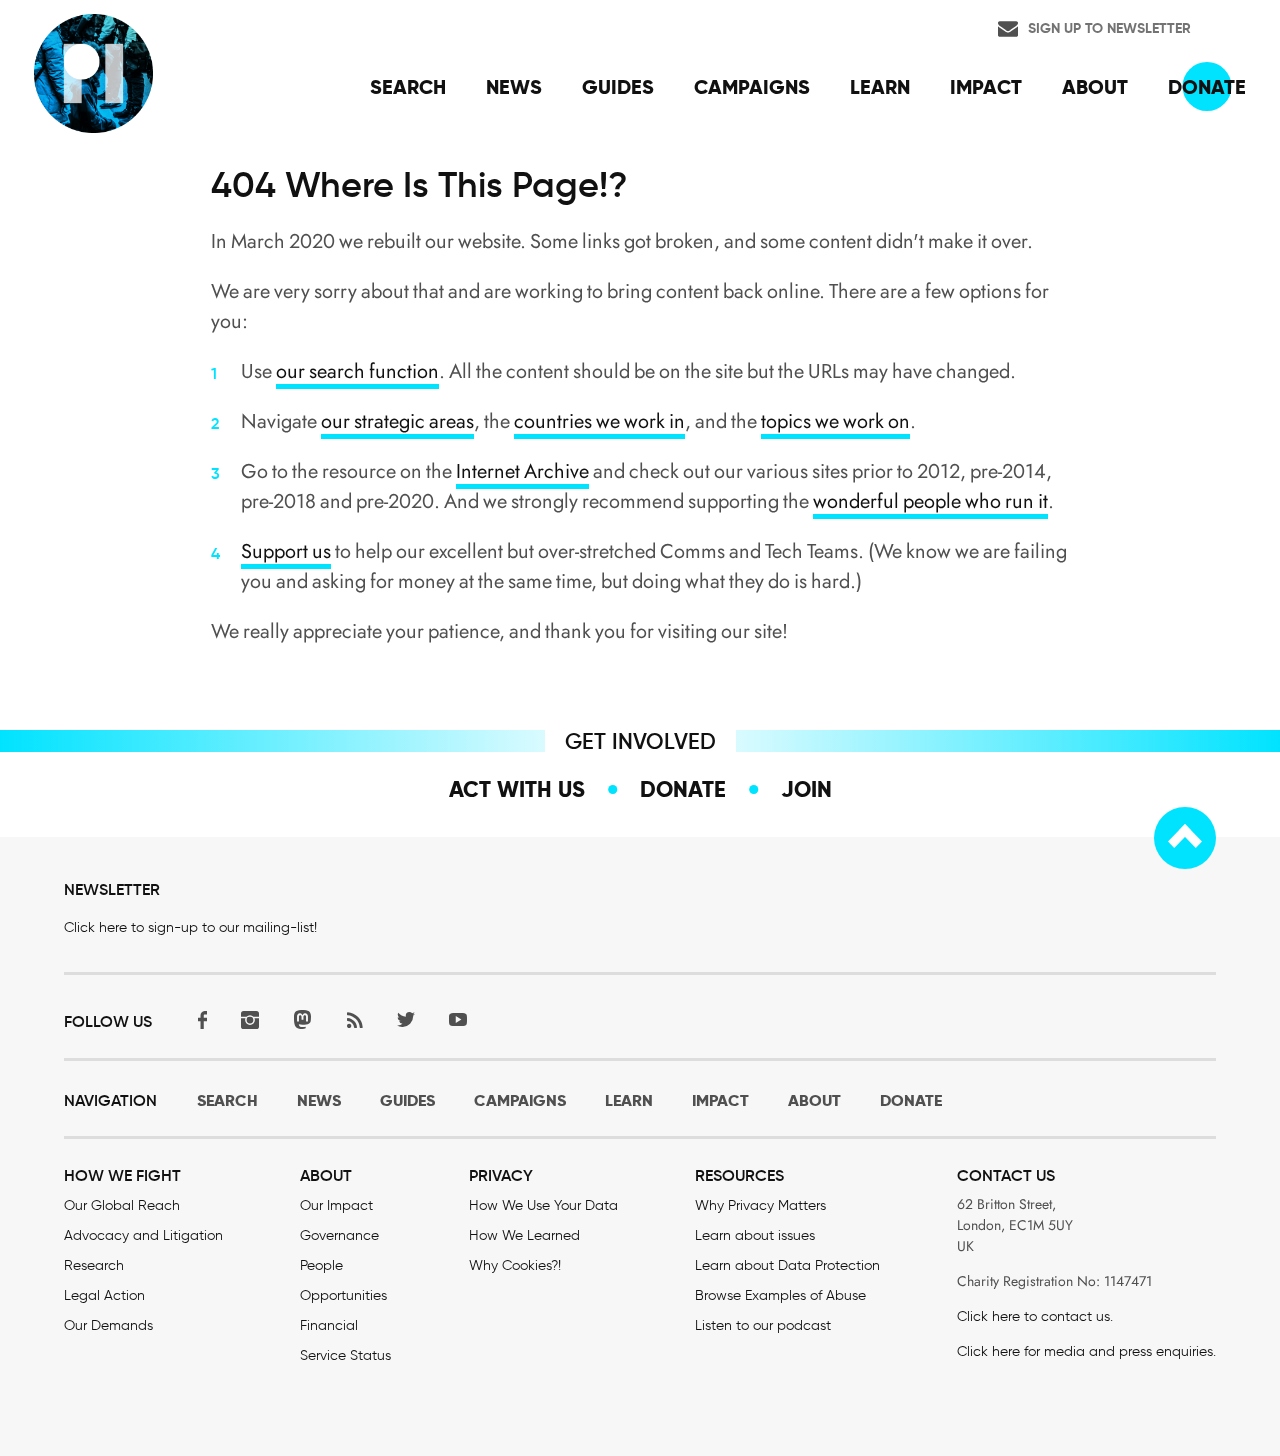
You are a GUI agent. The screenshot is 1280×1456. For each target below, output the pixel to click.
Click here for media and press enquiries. (1086, 1351)
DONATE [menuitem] (1207, 87)
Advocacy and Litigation (143, 1235)
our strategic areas (397, 421)
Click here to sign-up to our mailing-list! (190, 927)
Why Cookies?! (515, 1265)
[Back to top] (1185, 838)
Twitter (406, 1019)
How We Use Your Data (543, 1205)
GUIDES (407, 1100)
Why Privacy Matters (760, 1205)
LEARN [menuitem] (880, 87)
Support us (286, 551)
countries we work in (599, 421)
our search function (357, 371)
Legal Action (104, 1295)
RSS (354, 1019)
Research (94, 1265)
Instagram (250, 1019)
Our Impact (336, 1205)
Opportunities (343, 1295)
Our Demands (108, 1325)
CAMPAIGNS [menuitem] (752, 87)
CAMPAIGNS (520, 1100)
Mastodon (302, 1019)
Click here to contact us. (1035, 1316)
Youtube (458, 1019)
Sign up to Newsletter (1109, 28)
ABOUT (814, 1100)
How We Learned (524, 1235)
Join (806, 789)
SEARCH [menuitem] (408, 87)
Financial (329, 1325)
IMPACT (720, 1100)
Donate (683, 789)
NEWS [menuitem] (514, 87)
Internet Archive (522, 471)
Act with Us (517, 789)
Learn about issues (755, 1235)
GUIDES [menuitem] (618, 87)
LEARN (629, 1100)
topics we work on (835, 421)
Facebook (198, 1019)
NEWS (319, 1100)
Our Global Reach (122, 1205)
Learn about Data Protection (787, 1265)
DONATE (911, 1100)
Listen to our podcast (763, 1325)
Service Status (345, 1355)
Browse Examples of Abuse (780, 1295)
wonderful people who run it (930, 501)
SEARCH (227, 1100)
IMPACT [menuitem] (986, 87)
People (321, 1265)
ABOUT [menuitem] (1095, 87)
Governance (339, 1235)
